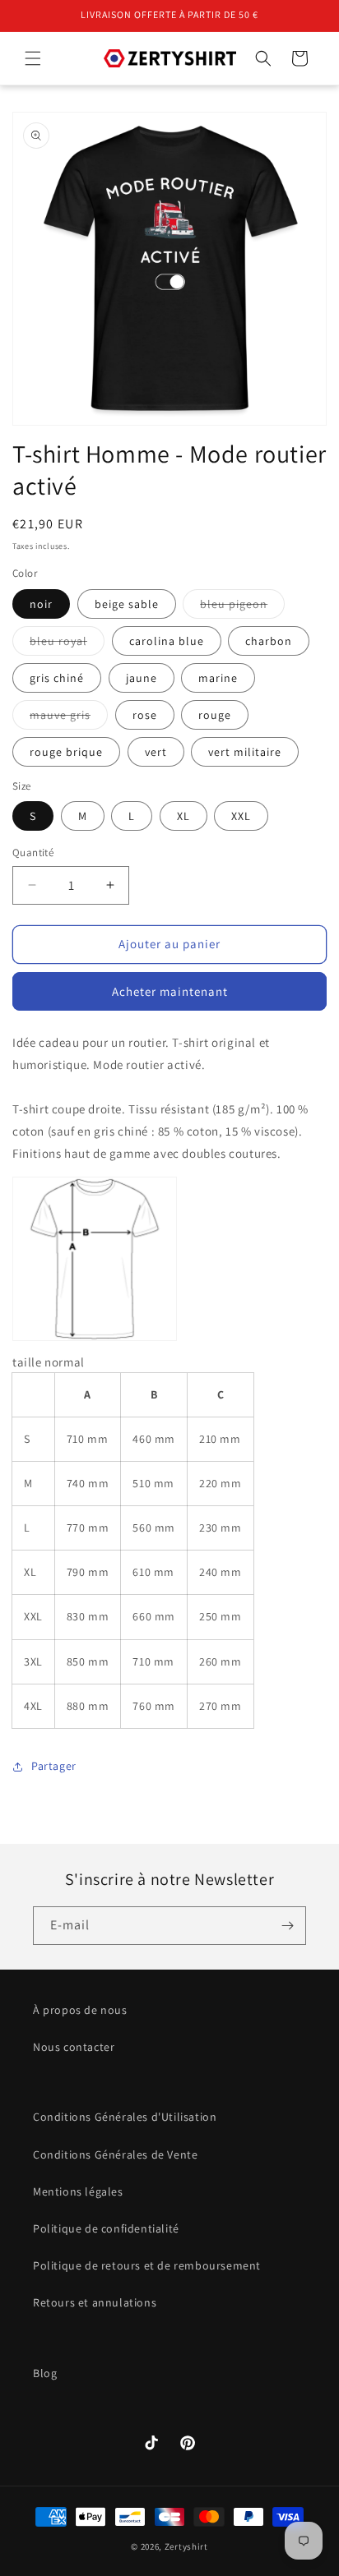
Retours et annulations (95, 2302)
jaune (142, 678)
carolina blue (167, 641)
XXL (241, 816)
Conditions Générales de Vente (115, 2154)
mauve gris (69, 718)
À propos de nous (80, 2010)
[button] (33, 58)
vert (156, 752)
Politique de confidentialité (106, 2228)
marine (218, 678)
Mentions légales (78, 2191)
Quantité (33, 853)
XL (183, 816)
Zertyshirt (186, 2546)
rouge (215, 715)
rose (145, 715)
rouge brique (66, 752)
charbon (269, 641)
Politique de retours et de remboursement (147, 2265)
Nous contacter (74, 2047)
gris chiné (57, 678)
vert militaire (245, 752)
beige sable (127, 604)
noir (41, 604)
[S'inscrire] (287, 1926)
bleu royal (67, 644)
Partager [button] (54, 1766)
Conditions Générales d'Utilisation (125, 2117)
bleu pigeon (242, 607)
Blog (45, 2373)
